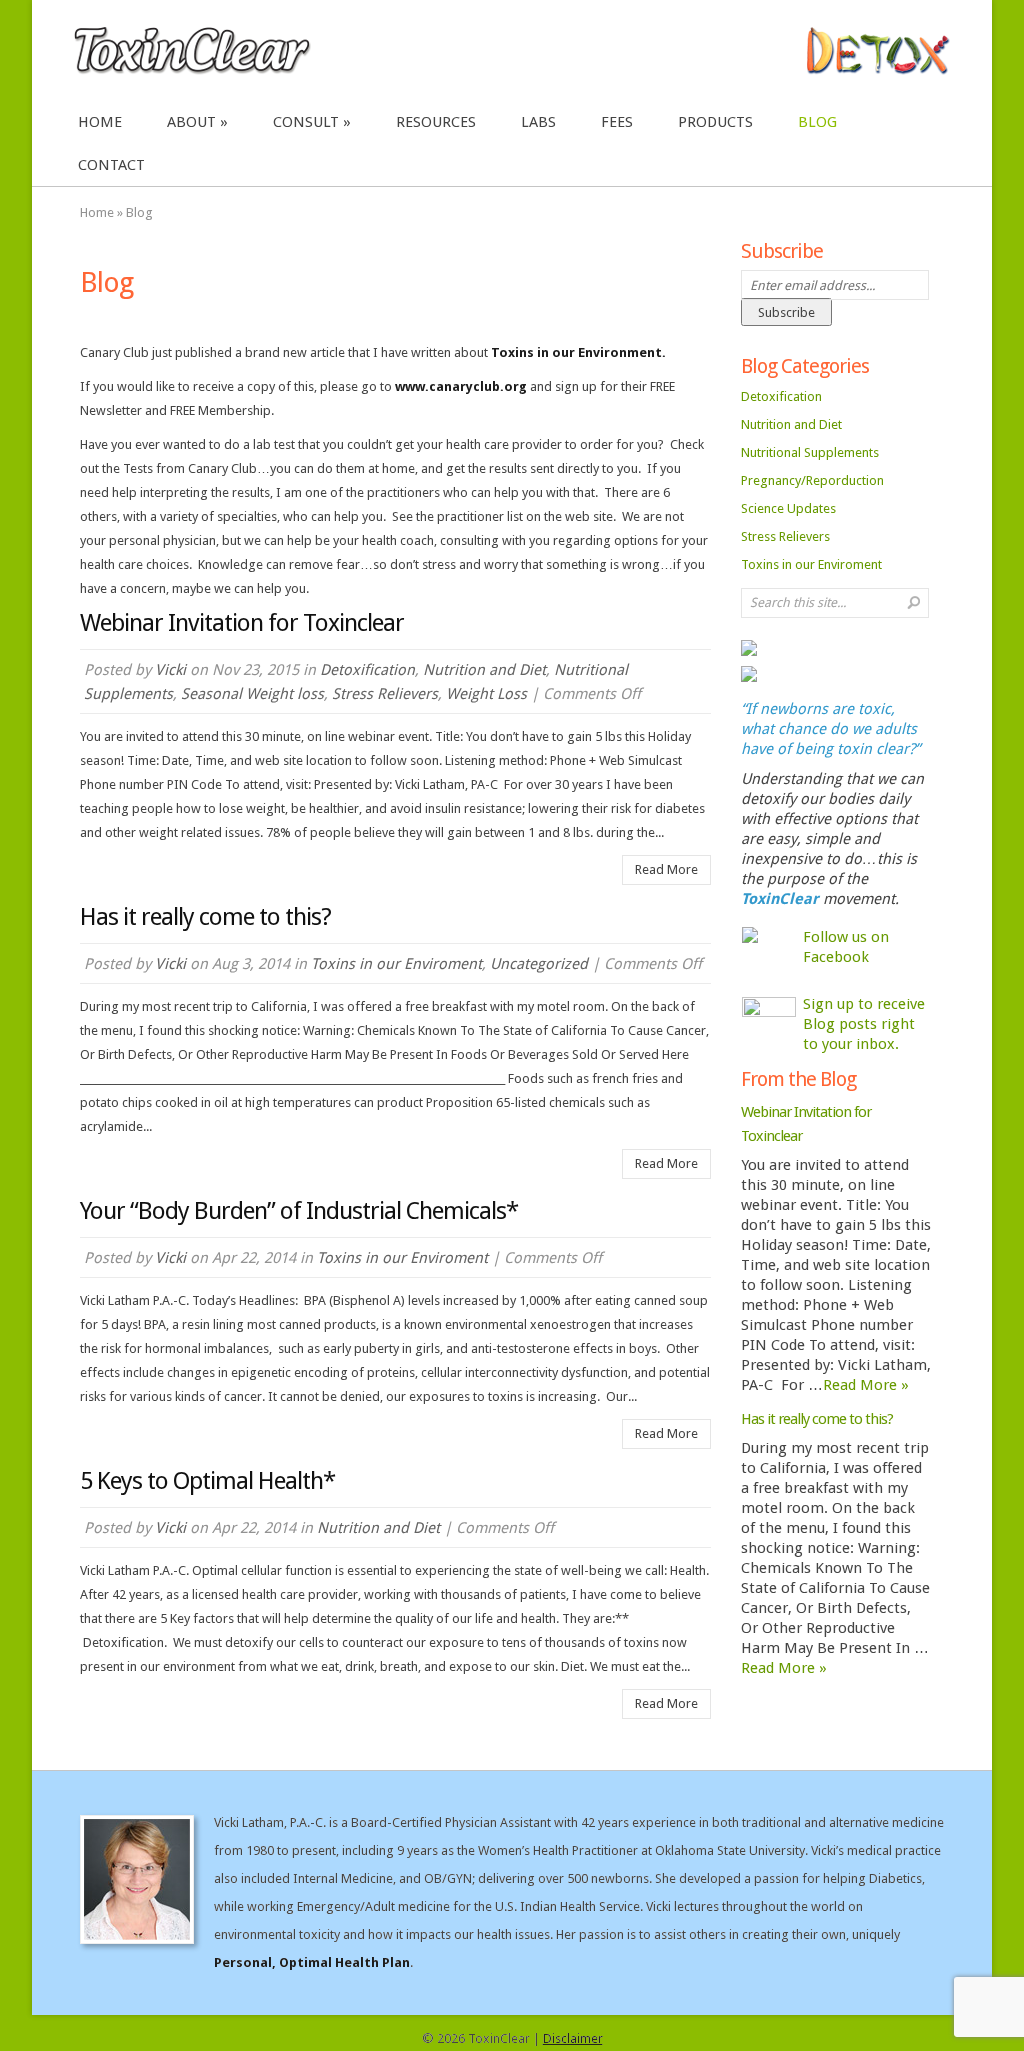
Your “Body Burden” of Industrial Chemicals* (299, 1211)
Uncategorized (539, 964)
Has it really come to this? (205, 917)
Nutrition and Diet (484, 670)
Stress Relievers (385, 694)
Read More (666, 869)
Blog (817, 122)
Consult (306, 122)
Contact (111, 165)
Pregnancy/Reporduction (812, 480)
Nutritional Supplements (810, 452)
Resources (436, 122)
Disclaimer (573, 2038)
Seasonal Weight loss (252, 694)
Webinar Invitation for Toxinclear (242, 623)
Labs (538, 122)
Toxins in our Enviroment (396, 964)
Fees (617, 122)
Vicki (170, 670)
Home (100, 122)
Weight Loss (486, 694)
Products (715, 122)
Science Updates (788, 508)
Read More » (866, 1385)
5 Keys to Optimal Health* (207, 1481)
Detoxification (367, 670)
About (191, 122)
